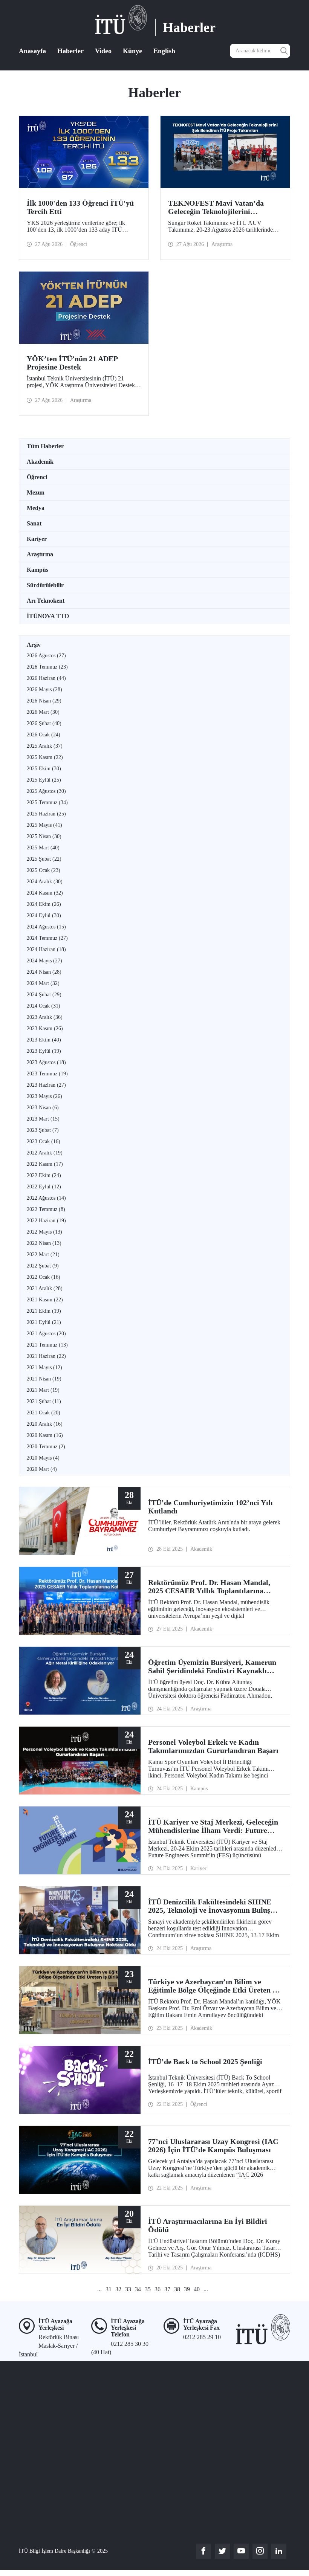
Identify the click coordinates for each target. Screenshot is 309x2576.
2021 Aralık (45, 1288)
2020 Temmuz (46, 1447)
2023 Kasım (45, 1028)
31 (109, 2289)
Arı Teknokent (46, 601)
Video (103, 51)
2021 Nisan (44, 1379)
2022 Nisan (44, 1243)
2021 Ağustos (46, 1334)
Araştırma (40, 554)
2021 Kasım (45, 1300)
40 (197, 2289)
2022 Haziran (46, 1221)
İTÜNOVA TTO (48, 616)
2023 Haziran (46, 1085)
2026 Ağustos (46, 656)
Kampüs (37, 570)
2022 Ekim (44, 1175)
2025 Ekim (44, 769)
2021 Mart (43, 1390)
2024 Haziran (46, 949)
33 (128, 2289)
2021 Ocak (44, 1413)
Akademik (40, 462)
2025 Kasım (45, 757)
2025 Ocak (44, 870)
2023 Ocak (44, 1141)
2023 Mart (43, 1119)
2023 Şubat (43, 1130)
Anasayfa (32, 51)
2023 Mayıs (44, 1096)
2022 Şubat (43, 1266)
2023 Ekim (44, 1040)
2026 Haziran (46, 678)
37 (167, 2289)
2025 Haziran (46, 814)
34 (138, 2289)
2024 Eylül (44, 915)
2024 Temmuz (47, 938)
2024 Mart (43, 983)
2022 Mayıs (44, 1232)
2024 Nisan (44, 972)
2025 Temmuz (47, 802)
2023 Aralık (45, 1017)
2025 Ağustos (46, 791)
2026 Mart (43, 712)
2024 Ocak (44, 1006)
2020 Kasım (45, 1435)
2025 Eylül (44, 780)
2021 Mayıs (44, 1367)
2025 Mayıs (44, 825)
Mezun (36, 492)
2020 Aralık (45, 1424)
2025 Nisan (44, 836)
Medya (36, 508)
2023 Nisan (43, 1108)
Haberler (70, 51)
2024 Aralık (45, 882)
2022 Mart (43, 1254)
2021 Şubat (44, 1401)
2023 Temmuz (47, 1074)
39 (187, 2289)
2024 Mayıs (44, 961)
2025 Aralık (45, 746)
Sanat (34, 523)
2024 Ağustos (46, 927)
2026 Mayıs (44, 689)
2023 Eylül (44, 1051)
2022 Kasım (45, 1164)
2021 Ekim (44, 1311)
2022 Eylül (44, 1187)
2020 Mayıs (43, 1458)
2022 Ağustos (46, 1198)
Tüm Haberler (45, 446)
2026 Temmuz (47, 667)
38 (177, 2289)
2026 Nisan (44, 701)
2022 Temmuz (46, 1209)
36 (158, 2289)
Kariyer (37, 539)
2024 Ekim (44, 904)
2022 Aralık (45, 1153)
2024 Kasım (45, 893)
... (99, 2289)
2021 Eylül (44, 1322)
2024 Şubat (44, 995)
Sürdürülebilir (45, 585)
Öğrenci (37, 477)
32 (118, 2289)
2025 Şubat (44, 859)
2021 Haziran (46, 1356)
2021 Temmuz (47, 1345)
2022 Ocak (44, 1277)
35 (148, 2289)
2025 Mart (43, 848)
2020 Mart (42, 1469)
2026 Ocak (44, 735)
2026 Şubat (44, 723)
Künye (132, 51)
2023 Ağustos (46, 1062)
